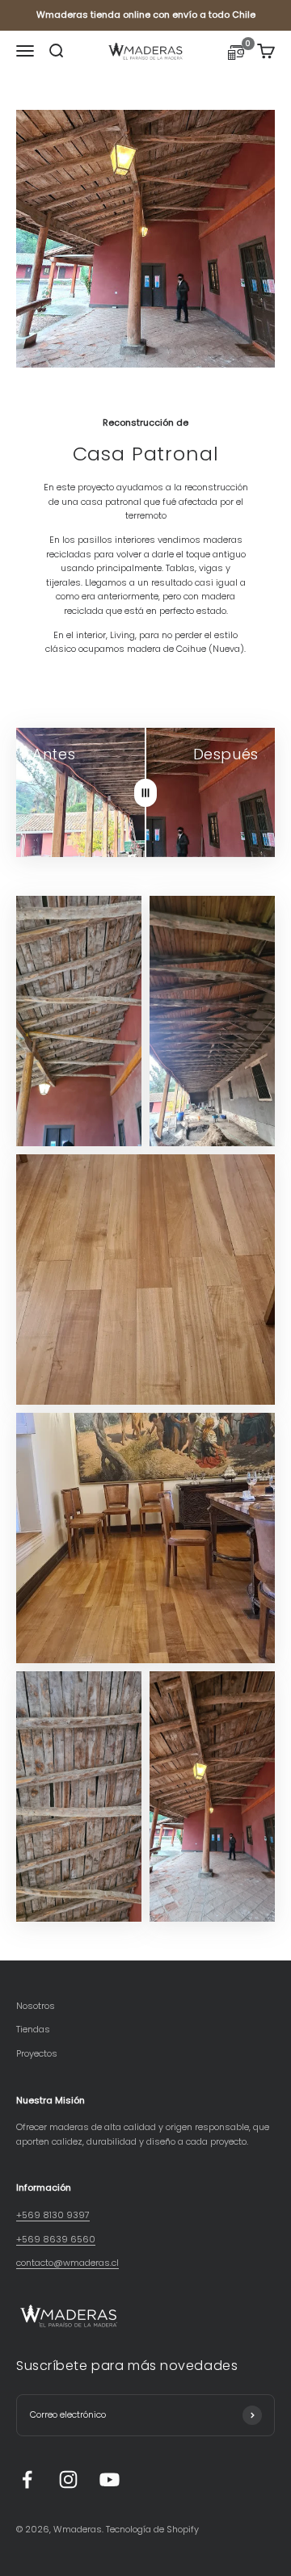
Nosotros (36, 2006)
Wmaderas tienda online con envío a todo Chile (146, 15)
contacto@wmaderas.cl (67, 2263)
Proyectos (37, 2053)
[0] (236, 55)
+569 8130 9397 (53, 2215)
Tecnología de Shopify (152, 2529)
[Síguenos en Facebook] (27, 2479)
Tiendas (33, 2029)
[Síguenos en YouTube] (110, 2479)
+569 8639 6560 (56, 2239)
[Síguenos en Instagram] (68, 2479)
